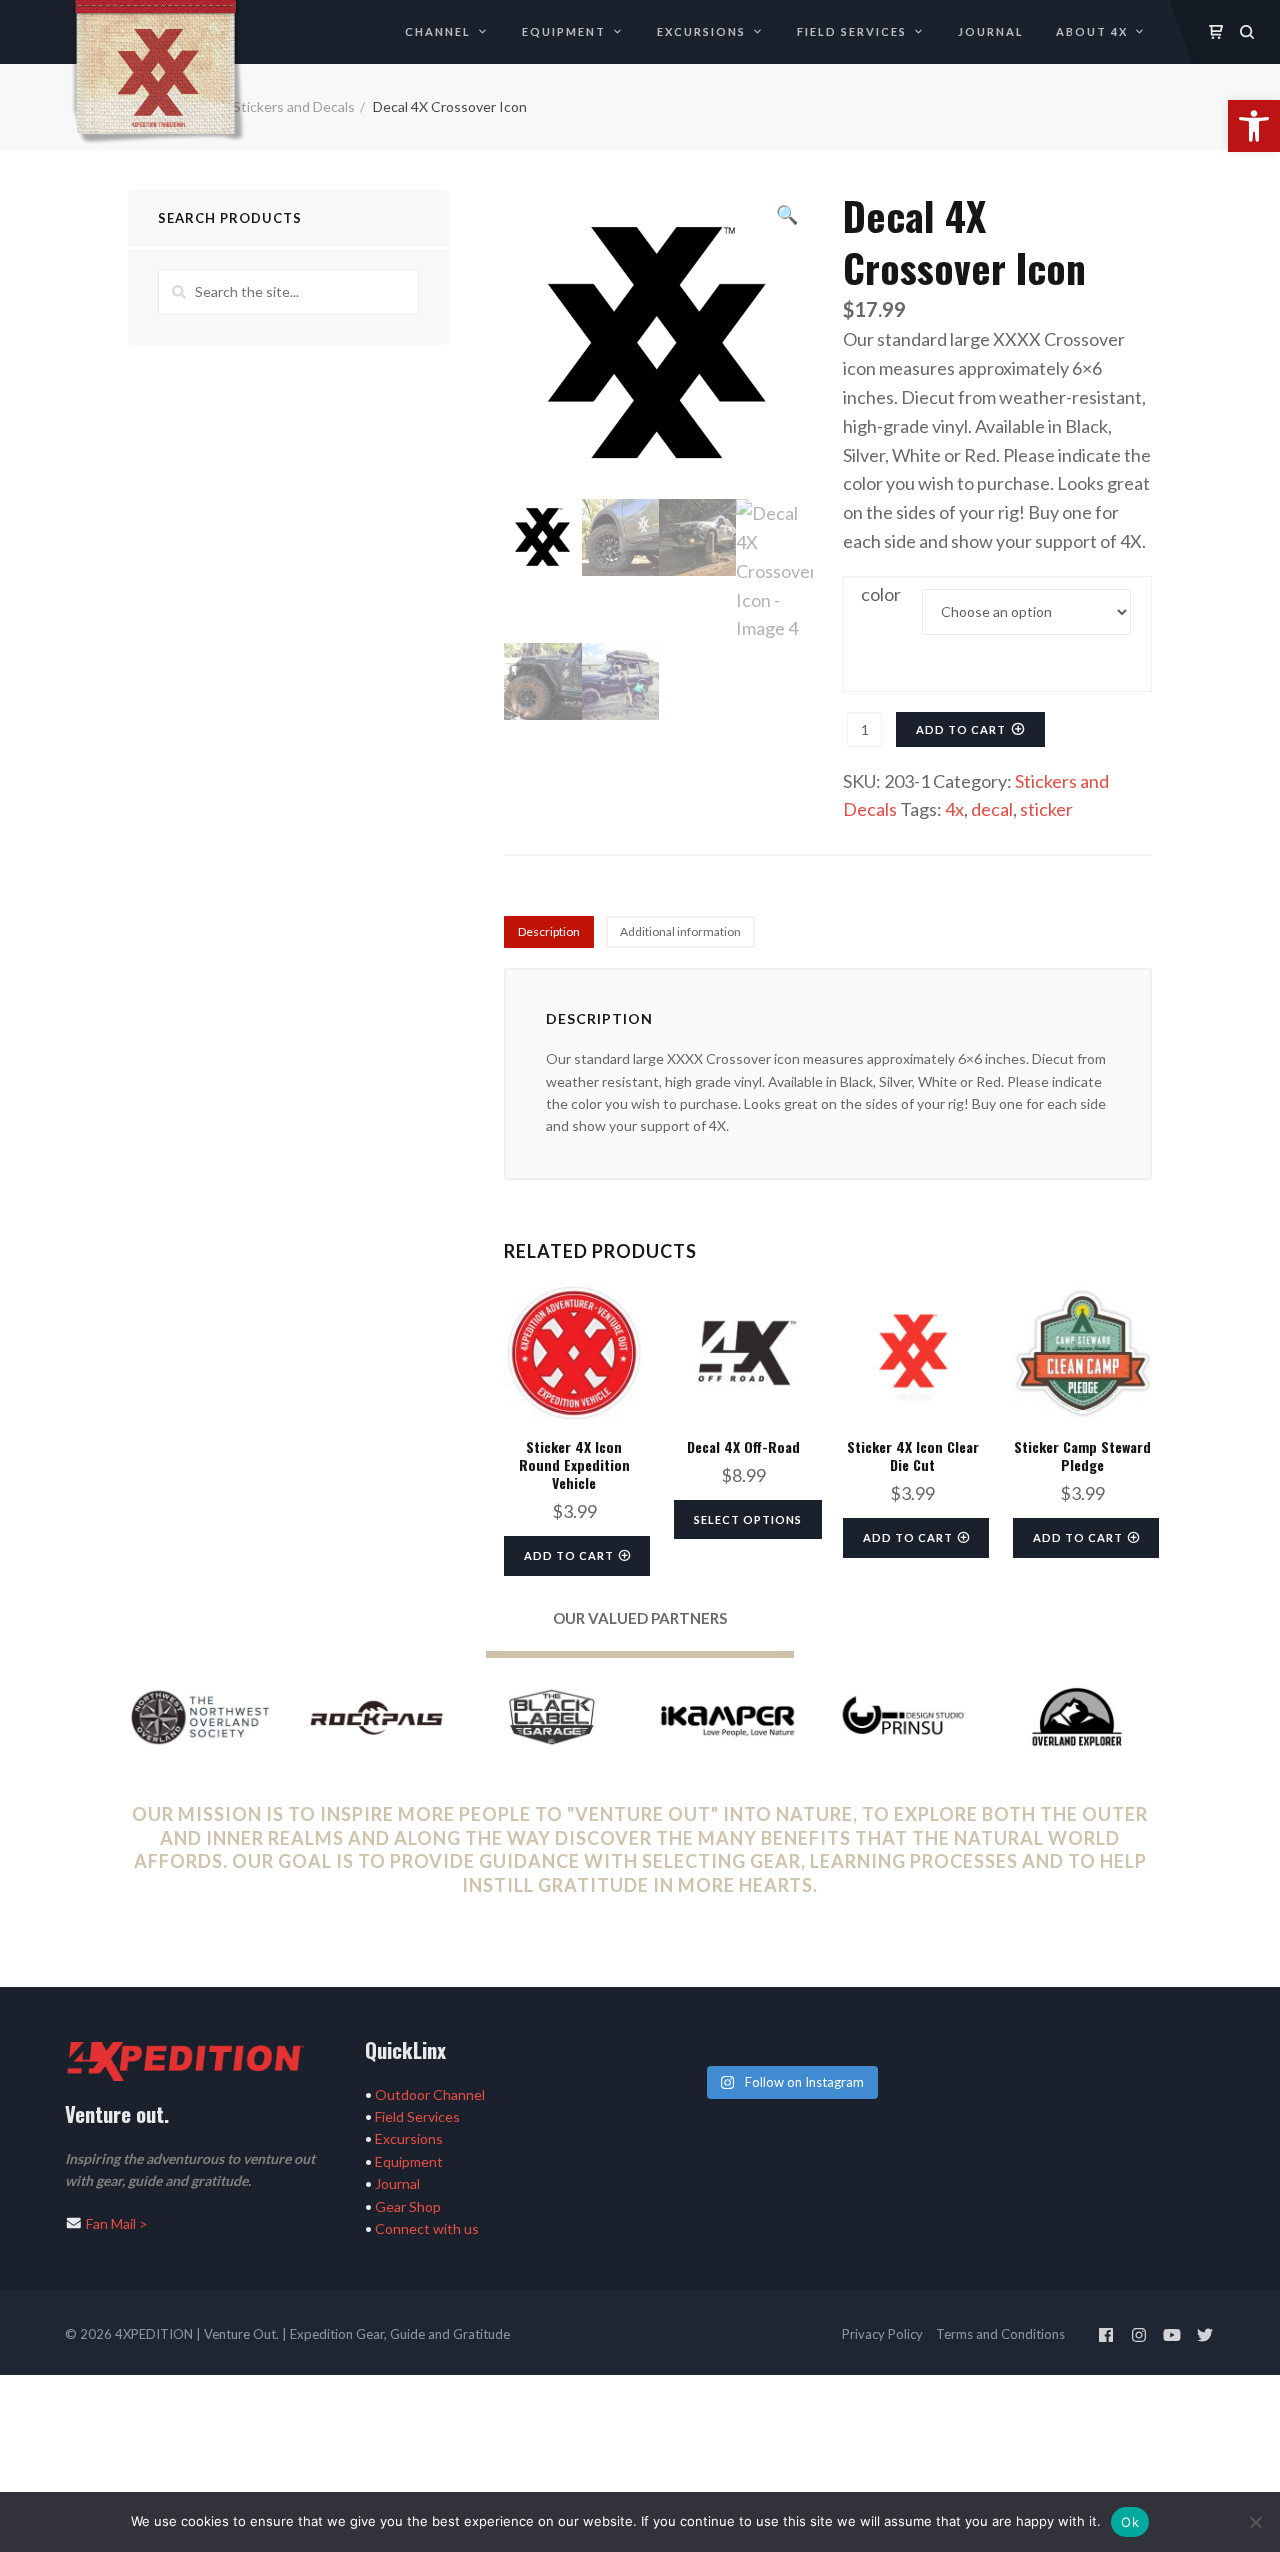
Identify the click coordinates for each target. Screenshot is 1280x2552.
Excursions (701, 31)
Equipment (564, 31)
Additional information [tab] (680, 931)
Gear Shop (408, 2206)
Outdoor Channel (430, 2094)
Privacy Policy (882, 2334)
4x (954, 809)
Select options (748, 1519)
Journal (991, 31)
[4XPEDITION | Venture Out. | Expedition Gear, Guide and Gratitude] (157, 70)
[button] (1254, 126)
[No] (1255, 2522)
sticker (1046, 809)
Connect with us (427, 2228)
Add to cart (961, 729)
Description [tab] (549, 931)
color (881, 594)
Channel (438, 31)
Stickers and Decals (294, 106)
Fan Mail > (117, 2223)
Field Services (852, 31)
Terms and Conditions (1000, 2334)
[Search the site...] (1247, 32)
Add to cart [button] (569, 1555)
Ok (1130, 2522)
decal (992, 809)
